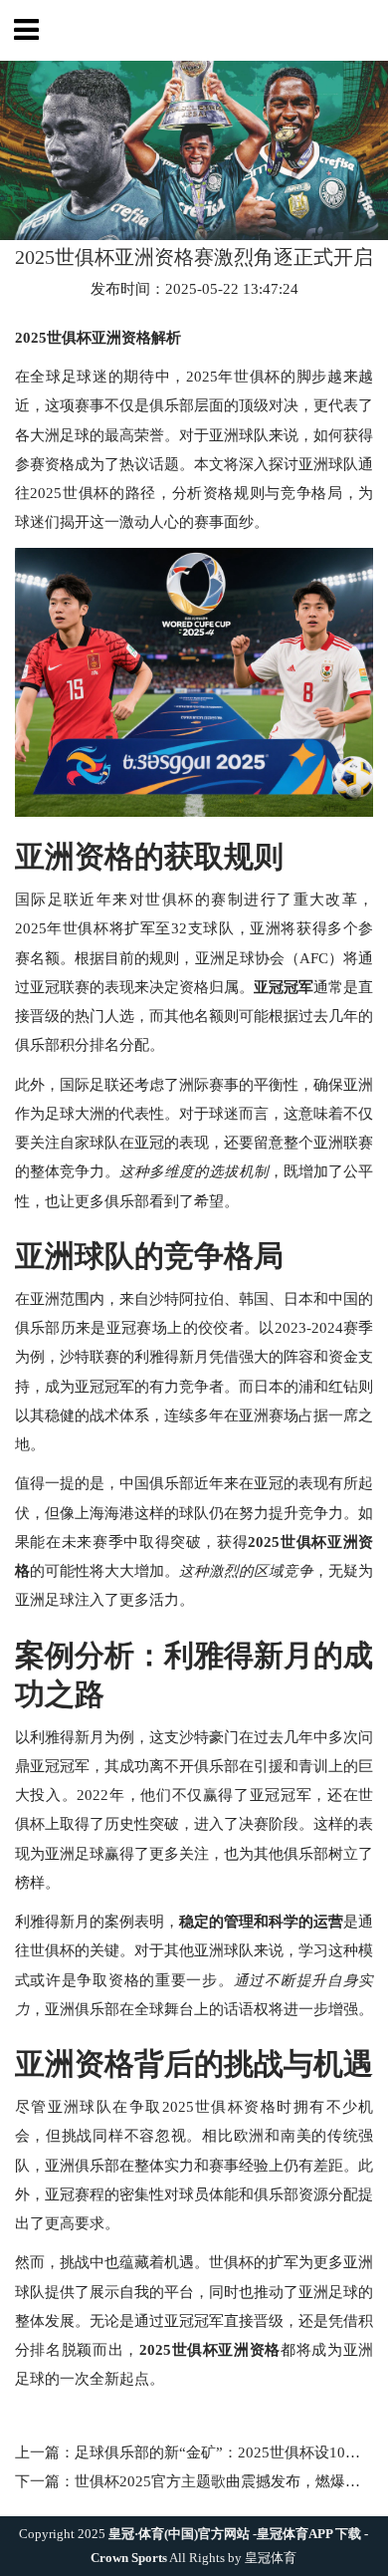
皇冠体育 (272, 2558)
